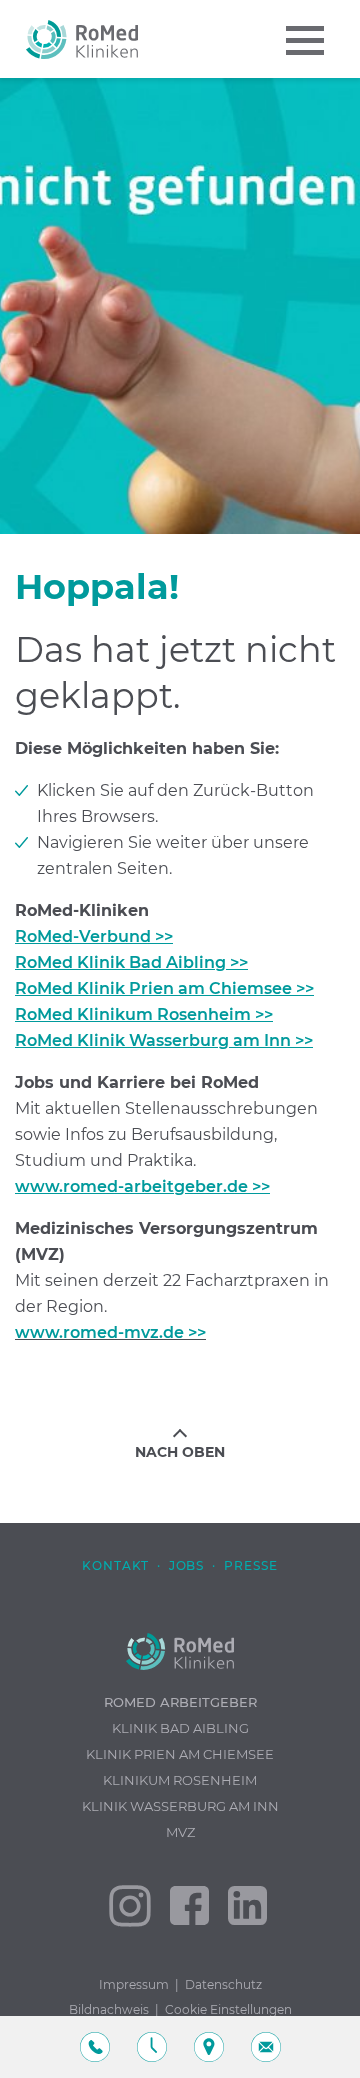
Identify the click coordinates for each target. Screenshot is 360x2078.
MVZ (180, 1832)
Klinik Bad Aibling (180, 1728)
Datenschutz (223, 1984)
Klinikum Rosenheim (180, 1780)
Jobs (187, 1565)
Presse (251, 1565)
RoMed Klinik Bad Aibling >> (131, 962)
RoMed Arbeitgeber (180, 1702)
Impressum (134, 1984)
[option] (180, 306)
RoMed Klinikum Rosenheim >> (144, 1014)
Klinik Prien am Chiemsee (180, 1754)
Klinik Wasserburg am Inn (180, 1806)
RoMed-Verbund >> (94, 936)
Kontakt (115, 1565)
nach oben (180, 1452)
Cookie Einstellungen (228, 2009)
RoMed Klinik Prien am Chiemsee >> (164, 988)
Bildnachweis (109, 2009)
